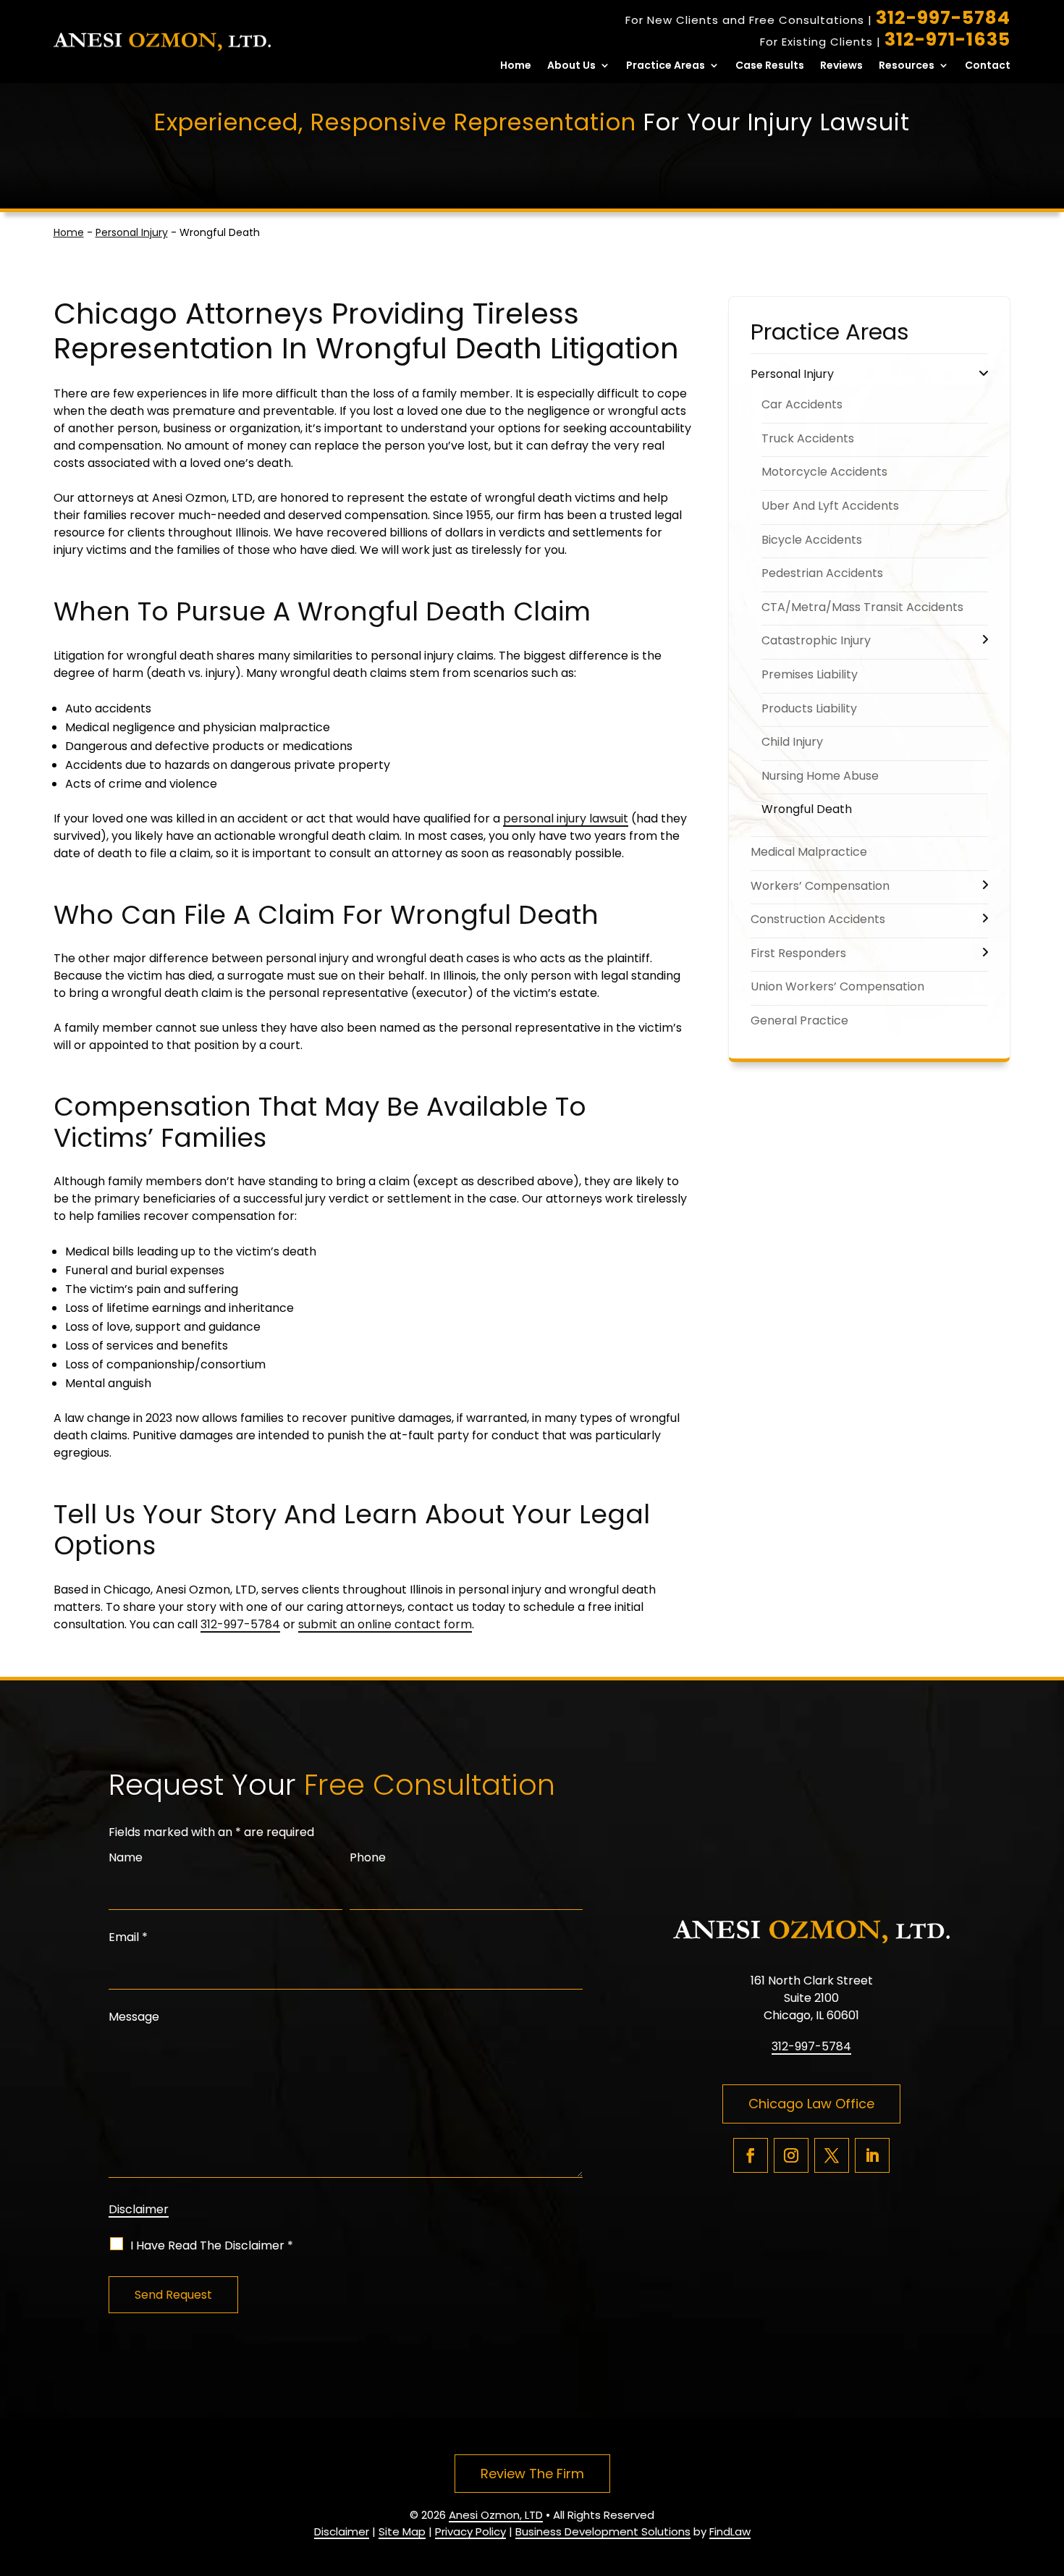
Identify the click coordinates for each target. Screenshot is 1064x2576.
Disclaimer (139, 2209)
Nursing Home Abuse (820, 776)
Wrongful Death (807, 809)
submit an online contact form (385, 1624)
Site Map (402, 2531)
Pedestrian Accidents (822, 573)
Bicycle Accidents (812, 540)
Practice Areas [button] (666, 66)
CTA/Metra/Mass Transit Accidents (862, 607)
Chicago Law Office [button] (811, 2104)
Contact (988, 66)
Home (516, 66)
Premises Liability (810, 674)
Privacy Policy (470, 2531)
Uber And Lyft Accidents (830, 506)
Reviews (841, 66)
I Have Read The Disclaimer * (212, 2245)
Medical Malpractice (809, 852)
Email (128, 1937)
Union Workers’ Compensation (837, 986)
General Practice (799, 1020)
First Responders (798, 953)
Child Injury (792, 742)
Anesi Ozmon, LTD (496, 2515)
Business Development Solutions (603, 2531)
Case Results (770, 66)
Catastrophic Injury (816, 640)
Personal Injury (792, 374)
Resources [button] (907, 66)
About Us (571, 66)
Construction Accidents (818, 919)
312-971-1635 (947, 39)
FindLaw (730, 2531)
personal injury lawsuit (566, 818)
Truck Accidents (808, 438)
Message (134, 2017)
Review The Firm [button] (532, 2474)
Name (126, 1857)
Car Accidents (802, 404)
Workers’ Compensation (820, 886)
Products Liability (809, 708)
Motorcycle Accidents (824, 472)
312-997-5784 (943, 18)
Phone (368, 1857)
